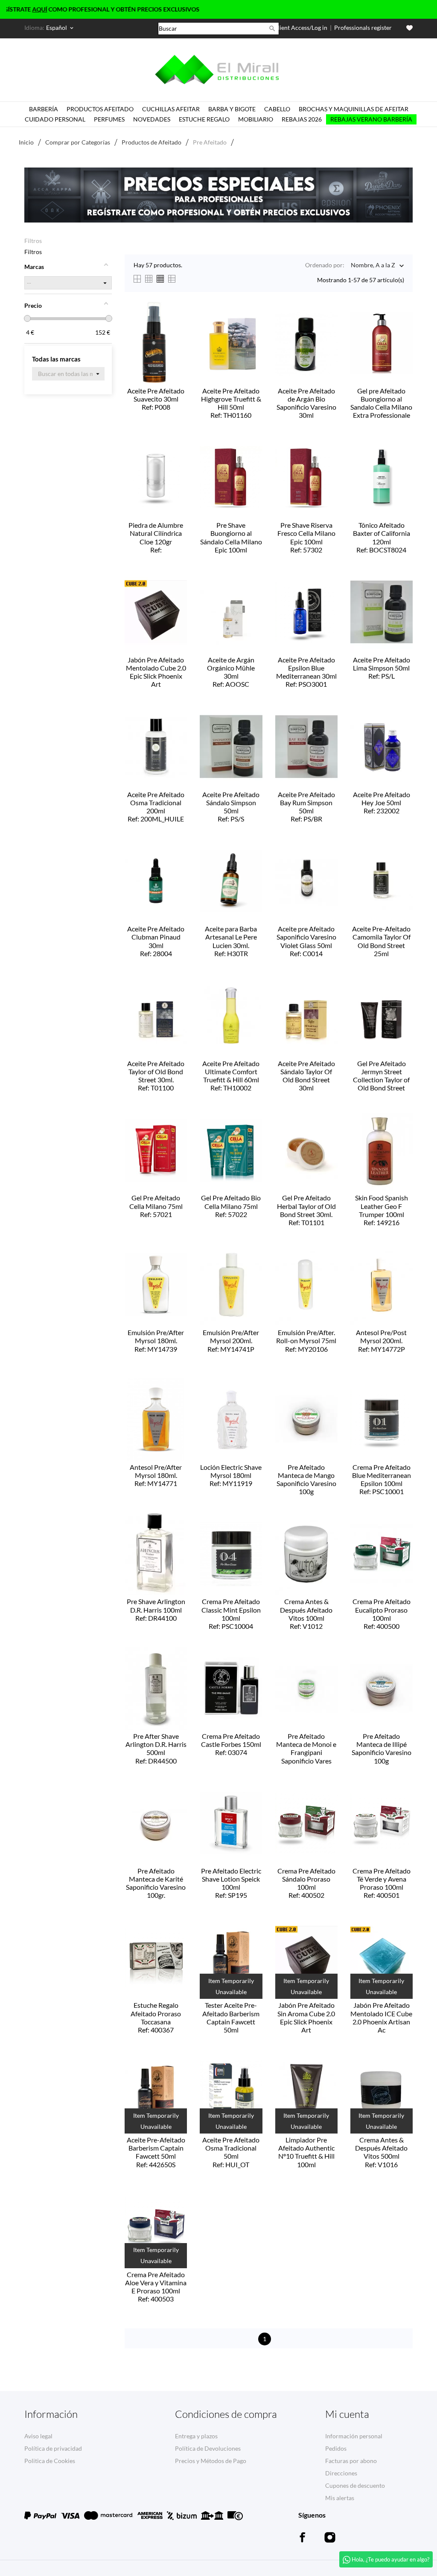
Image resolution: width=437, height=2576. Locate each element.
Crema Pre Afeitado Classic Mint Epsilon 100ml (231, 1614)
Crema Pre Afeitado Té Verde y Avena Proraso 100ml (382, 1883)
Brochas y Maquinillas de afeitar (354, 109)
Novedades (152, 119)
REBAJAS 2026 (302, 119)
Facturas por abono (351, 2461)
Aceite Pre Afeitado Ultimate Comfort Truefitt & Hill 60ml (231, 1076)
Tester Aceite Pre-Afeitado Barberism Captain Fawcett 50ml (231, 2018)
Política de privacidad (53, 2448)
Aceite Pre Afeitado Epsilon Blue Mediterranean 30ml (306, 672)
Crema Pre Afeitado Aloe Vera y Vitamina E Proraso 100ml (156, 2287)
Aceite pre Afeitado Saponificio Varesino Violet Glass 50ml (306, 941)
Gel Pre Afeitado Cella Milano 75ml (156, 1206)
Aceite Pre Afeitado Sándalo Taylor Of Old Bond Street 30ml (306, 1076)
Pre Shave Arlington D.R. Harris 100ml (156, 1609)
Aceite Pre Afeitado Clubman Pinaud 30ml (156, 941)
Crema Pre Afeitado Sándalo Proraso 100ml (306, 1883)
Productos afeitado (100, 109)
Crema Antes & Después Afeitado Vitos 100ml (306, 1614)
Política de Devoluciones (208, 2448)
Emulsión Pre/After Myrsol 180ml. (156, 1340)
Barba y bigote (232, 109)
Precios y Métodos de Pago (211, 2461)
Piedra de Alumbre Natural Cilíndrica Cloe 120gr (156, 538)
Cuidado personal (55, 119)
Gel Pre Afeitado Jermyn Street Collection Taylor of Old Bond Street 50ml (381, 1076)
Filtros (33, 241)
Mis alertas (340, 2498)
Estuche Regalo (204, 119)
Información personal (354, 2436)
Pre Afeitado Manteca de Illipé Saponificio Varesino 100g (382, 1749)
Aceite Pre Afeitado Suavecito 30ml (156, 399)
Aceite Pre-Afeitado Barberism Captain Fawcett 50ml (156, 2152)
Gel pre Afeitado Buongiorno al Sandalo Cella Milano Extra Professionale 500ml (381, 404)
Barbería (44, 109)
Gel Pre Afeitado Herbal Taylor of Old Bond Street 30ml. (306, 1210)
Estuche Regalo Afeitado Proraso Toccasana (156, 2017)
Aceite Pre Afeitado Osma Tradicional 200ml (156, 807)
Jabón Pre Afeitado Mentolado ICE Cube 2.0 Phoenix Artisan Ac (381, 2018)
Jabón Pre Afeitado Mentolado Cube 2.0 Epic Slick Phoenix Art (156, 673)
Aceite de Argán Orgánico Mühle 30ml (231, 672)
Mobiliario (256, 119)
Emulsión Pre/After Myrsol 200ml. (231, 1340)
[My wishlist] (409, 28)
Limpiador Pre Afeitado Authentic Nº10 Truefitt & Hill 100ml (306, 2153)
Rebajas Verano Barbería (371, 119)
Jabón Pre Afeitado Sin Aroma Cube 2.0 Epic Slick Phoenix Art (306, 2018)
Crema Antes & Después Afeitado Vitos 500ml (381, 2152)
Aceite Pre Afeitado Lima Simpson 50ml (382, 668)
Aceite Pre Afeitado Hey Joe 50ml (382, 802)
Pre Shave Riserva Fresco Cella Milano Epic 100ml (306, 537)
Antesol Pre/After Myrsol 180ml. (156, 1475)
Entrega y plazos (196, 2436)
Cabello (277, 109)
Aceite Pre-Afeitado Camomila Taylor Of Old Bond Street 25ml (381, 942)
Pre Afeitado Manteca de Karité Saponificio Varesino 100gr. (156, 1884)
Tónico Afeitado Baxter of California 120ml (382, 537)
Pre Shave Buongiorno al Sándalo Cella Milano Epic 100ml (231, 538)
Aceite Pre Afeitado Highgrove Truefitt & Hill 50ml (231, 403)
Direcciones (341, 2473)
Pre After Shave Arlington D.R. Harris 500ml (156, 1748)
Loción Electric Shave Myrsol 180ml (231, 1475)
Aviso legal (38, 2436)
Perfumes (109, 119)
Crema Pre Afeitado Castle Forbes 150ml (231, 1744)
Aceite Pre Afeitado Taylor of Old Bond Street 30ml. (156, 1076)
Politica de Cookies (50, 2461)
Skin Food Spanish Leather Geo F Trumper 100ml (382, 1210)
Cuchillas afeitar (171, 109)
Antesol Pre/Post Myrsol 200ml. (381, 1340)
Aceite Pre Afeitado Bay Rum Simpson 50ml (306, 807)
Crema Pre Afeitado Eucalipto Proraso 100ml (382, 1614)
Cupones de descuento (355, 2485)
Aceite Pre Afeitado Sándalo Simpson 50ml (231, 807)
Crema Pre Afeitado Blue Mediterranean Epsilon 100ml (382, 1479)
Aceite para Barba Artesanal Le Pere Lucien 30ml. (231, 941)
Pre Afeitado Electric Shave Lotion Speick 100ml (231, 1883)
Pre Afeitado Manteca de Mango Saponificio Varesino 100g (306, 1480)
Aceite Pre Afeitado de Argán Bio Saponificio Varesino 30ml (306, 404)
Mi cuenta (347, 2414)
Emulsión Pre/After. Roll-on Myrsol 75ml (306, 1340)
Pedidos (336, 2448)
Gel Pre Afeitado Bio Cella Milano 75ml (231, 1206)
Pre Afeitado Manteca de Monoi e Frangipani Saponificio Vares (306, 1749)
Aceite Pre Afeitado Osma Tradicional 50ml (231, 2152)
